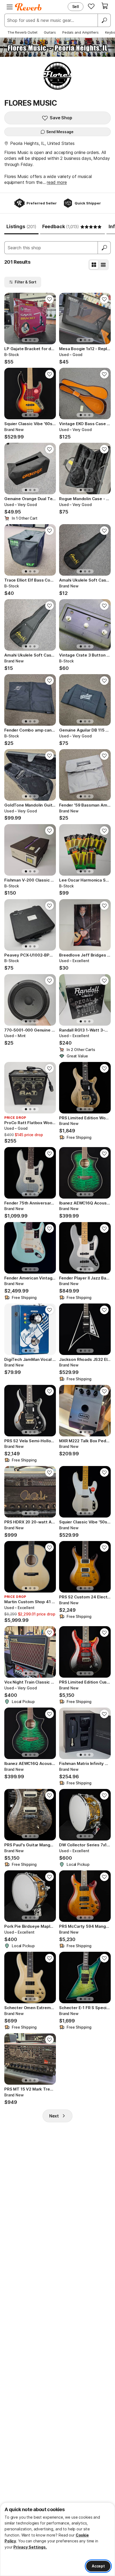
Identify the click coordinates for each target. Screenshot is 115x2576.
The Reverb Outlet (22, 32)
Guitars (50, 32)
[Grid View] (94, 265)
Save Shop (61, 118)
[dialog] (57, 2539)
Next (54, 2116)
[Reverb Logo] (28, 7)
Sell (76, 7)
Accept (98, 2566)
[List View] (103, 265)
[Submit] (104, 248)
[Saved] (91, 6)
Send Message (60, 132)
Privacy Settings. (30, 2547)
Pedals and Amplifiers (80, 32)
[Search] (104, 20)
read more (57, 182)
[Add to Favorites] (49, 299)
